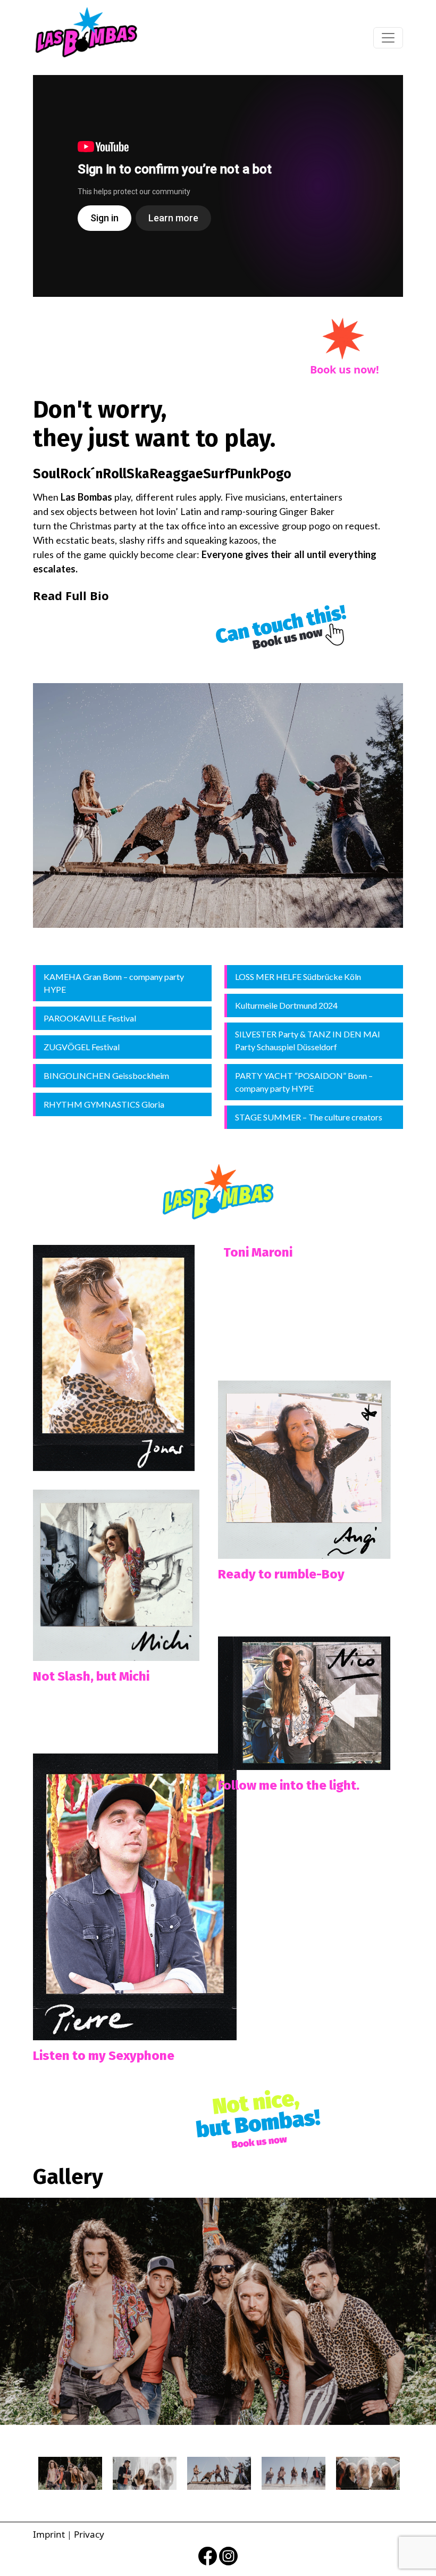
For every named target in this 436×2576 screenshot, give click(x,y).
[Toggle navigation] (388, 38)
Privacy (89, 2534)
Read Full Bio (71, 595)
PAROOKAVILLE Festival (90, 1018)
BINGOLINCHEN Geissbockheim (106, 1075)
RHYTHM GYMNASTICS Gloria (104, 1104)
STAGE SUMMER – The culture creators (309, 1117)
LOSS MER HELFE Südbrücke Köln (298, 977)
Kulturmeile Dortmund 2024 (286, 1005)
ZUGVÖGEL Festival (82, 1047)
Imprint (49, 2534)
